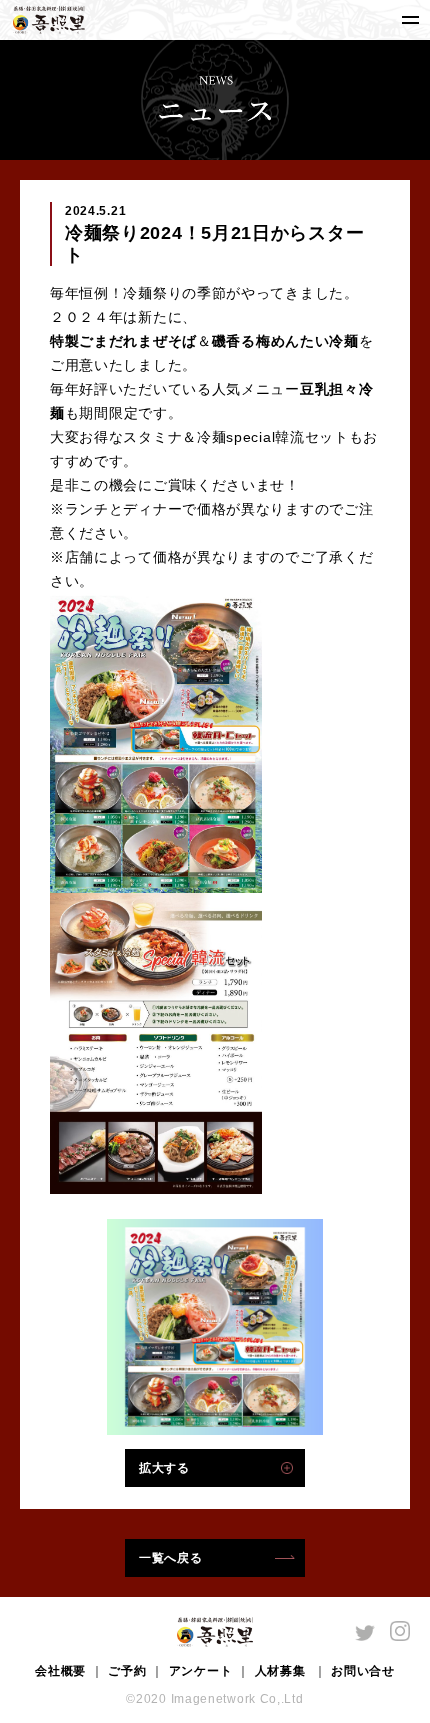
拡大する (164, 1468)
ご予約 (127, 1671)
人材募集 (282, 1671)
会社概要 (60, 1671)
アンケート (201, 1671)
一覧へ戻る (171, 1558)
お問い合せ (363, 1671)
